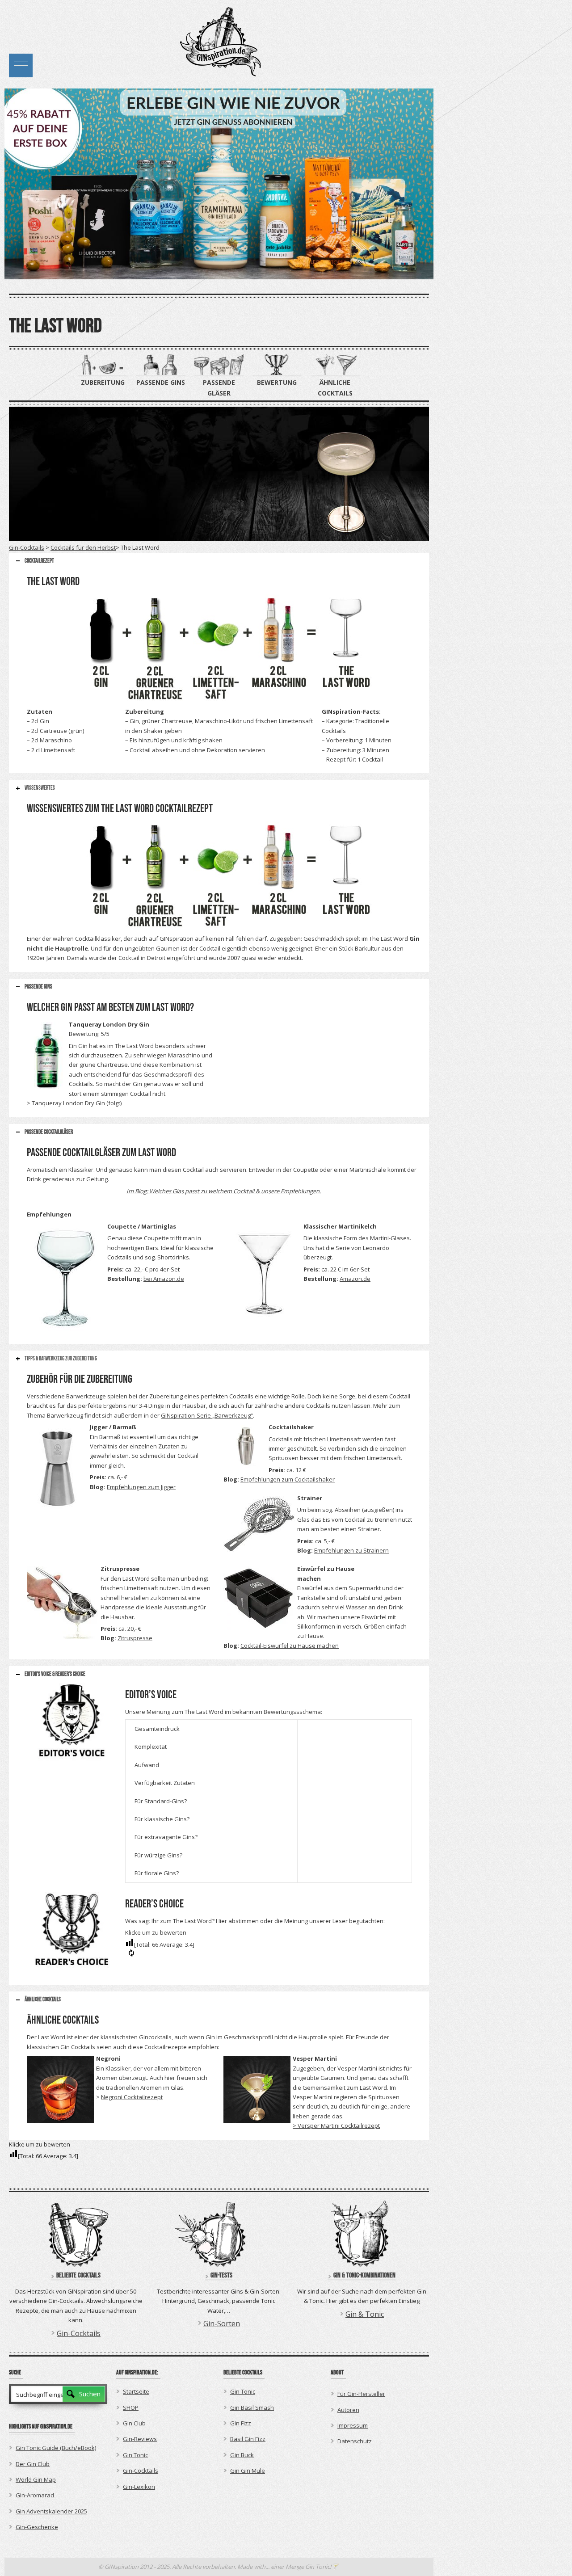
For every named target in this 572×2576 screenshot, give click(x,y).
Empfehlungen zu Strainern (351, 1550)
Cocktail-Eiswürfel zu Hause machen (290, 1646)
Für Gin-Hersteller (361, 2394)
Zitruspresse (135, 1638)
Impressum (353, 2425)
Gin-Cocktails (27, 547)
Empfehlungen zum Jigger (141, 1487)
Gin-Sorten (222, 2323)
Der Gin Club (33, 2464)
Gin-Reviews (140, 2439)
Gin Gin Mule (248, 2471)
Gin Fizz (241, 2423)
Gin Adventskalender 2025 (51, 2511)
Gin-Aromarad (35, 2495)
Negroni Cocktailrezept (132, 2097)
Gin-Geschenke (37, 2527)
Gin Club (134, 2423)
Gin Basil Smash (252, 2408)
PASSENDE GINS (161, 382)
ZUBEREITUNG (103, 382)
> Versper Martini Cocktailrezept (336, 2126)
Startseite (136, 2391)
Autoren (348, 2410)
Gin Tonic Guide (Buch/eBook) (56, 2448)
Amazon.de (355, 1279)
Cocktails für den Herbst (83, 547)
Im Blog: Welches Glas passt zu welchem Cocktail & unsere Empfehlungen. (224, 1191)
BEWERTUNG (277, 382)
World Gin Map (36, 2479)
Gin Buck (242, 2455)
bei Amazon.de (164, 1279)
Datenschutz (355, 2441)
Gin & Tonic (365, 2314)
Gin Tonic (135, 2455)
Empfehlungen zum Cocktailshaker (288, 1479)
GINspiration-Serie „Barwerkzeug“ (207, 1415)
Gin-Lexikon (139, 2487)
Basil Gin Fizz (248, 2439)
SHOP (131, 2408)
